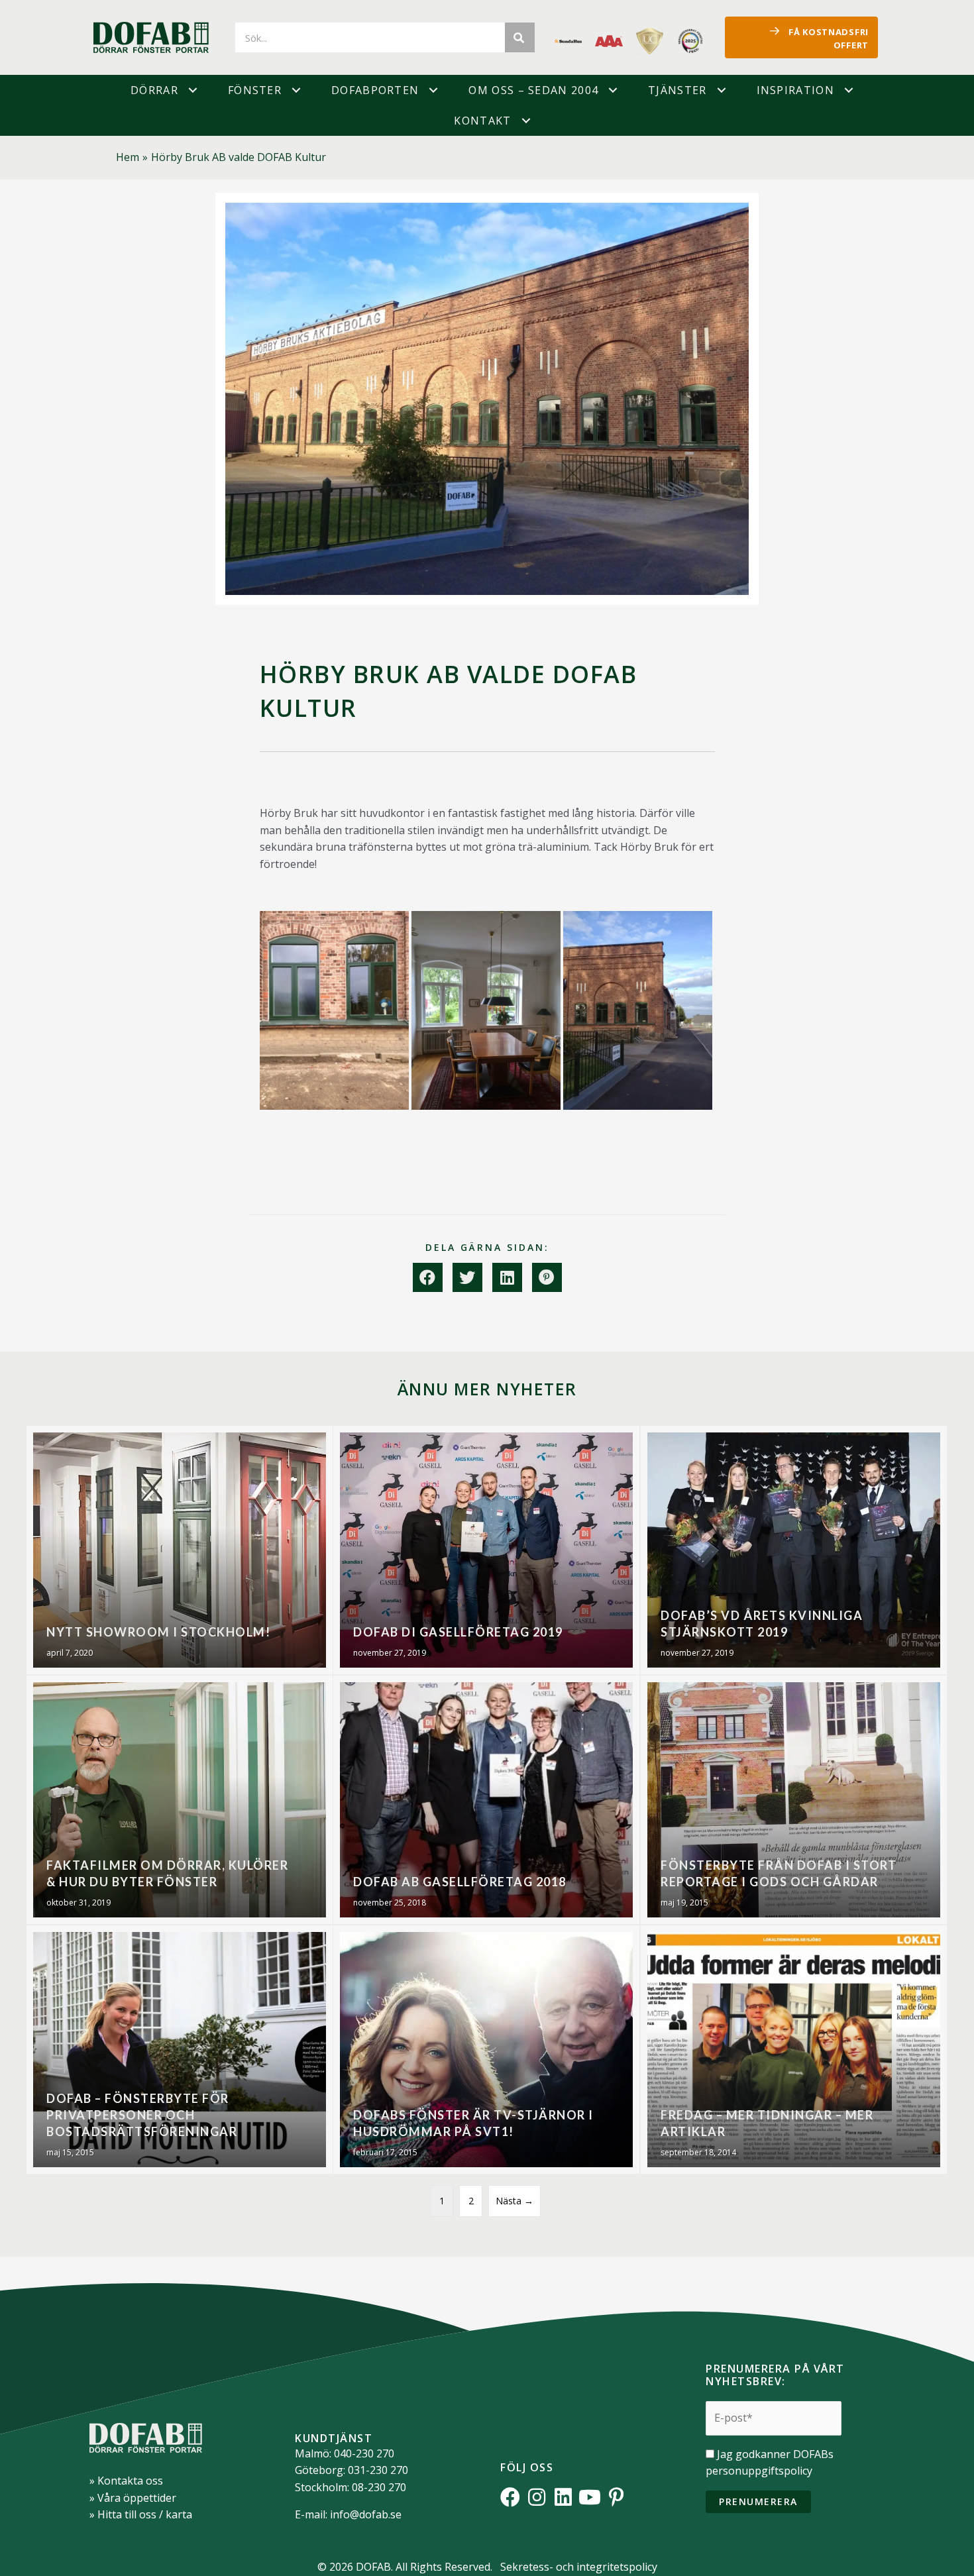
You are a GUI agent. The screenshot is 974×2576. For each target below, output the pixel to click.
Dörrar (154, 90)
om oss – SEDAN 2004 (533, 90)
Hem (128, 157)
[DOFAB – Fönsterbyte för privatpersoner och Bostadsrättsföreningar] (180, 2050)
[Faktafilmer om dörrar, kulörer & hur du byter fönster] (180, 1800)
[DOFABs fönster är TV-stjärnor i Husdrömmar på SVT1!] (486, 2050)
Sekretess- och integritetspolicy (579, 2567)
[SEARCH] (520, 37)
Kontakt (482, 121)
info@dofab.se (366, 2514)
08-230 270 (379, 2487)
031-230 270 (378, 2470)
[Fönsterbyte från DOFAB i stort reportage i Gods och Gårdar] (794, 1800)
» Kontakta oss (126, 2481)
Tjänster (677, 90)
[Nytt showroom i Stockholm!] (180, 1550)
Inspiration (795, 90)
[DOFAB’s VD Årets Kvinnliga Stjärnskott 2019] (794, 1550)
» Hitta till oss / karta (141, 2514)
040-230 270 (364, 2453)
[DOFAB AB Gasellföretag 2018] (486, 1800)
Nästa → (514, 2201)
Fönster (255, 90)
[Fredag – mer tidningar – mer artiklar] (794, 2050)
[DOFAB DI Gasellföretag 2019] (486, 1550)
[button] (193, 90)
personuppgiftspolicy (759, 2471)
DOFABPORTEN (375, 90)
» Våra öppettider (133, 2498)
